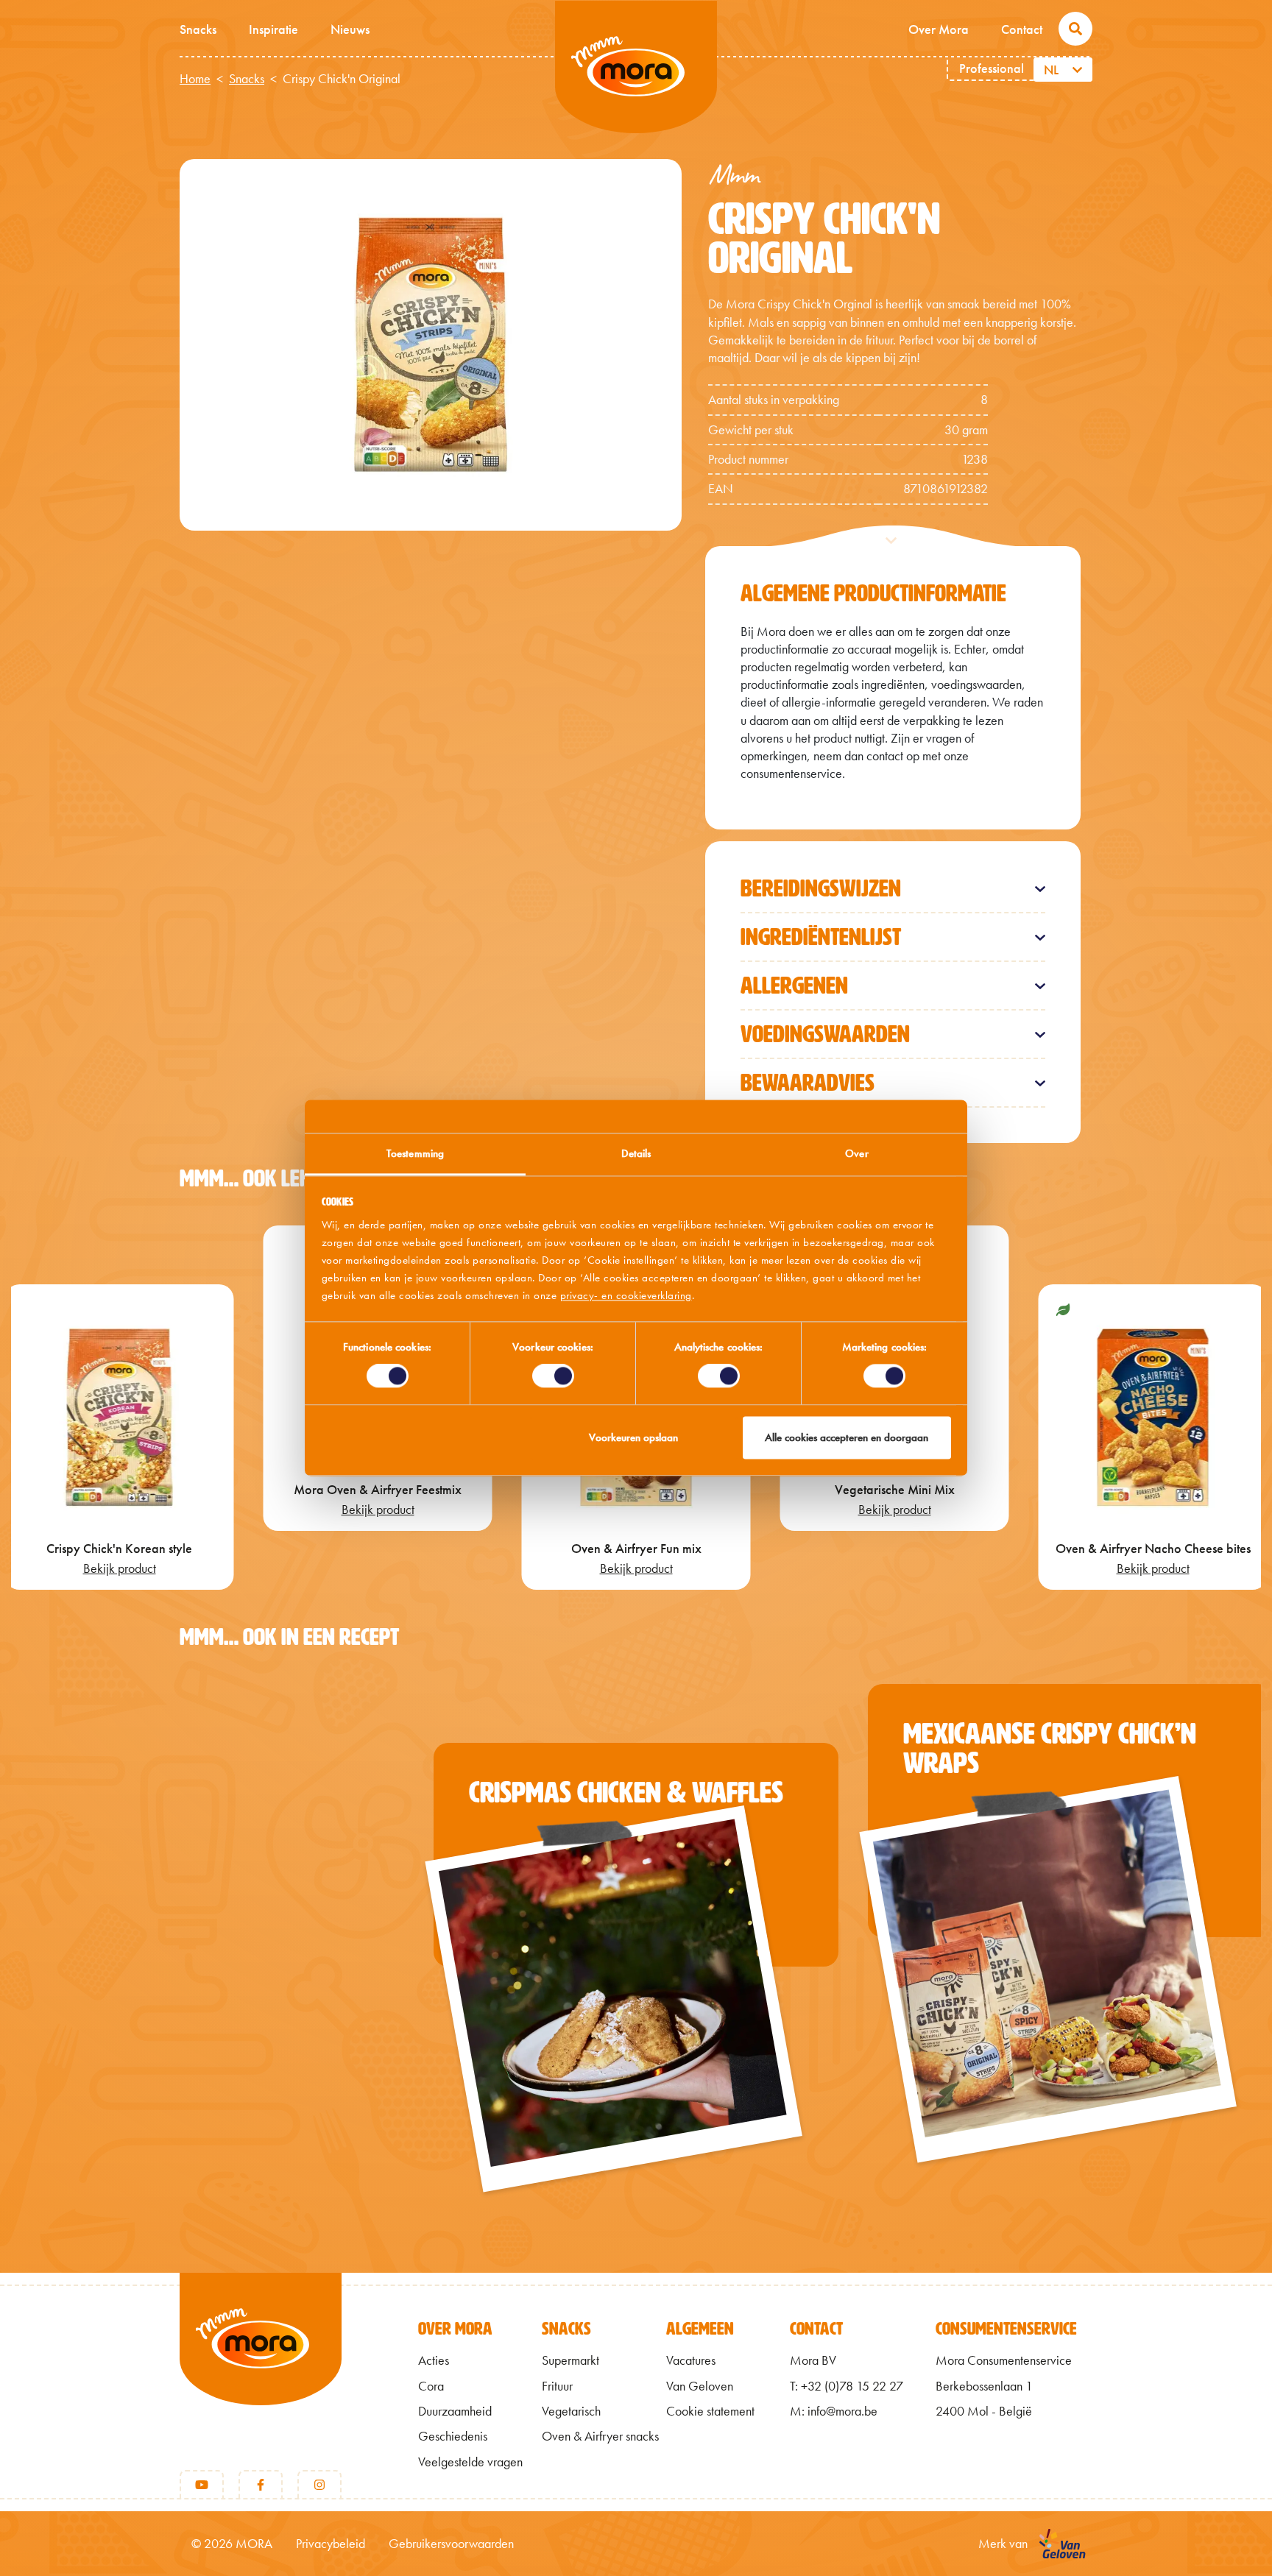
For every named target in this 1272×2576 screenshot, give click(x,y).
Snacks (198, 29)
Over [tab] (856, 1153)
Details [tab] (636, 1153)
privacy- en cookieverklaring (626, 1295)
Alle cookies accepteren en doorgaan (847, 1437)
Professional (992, 68)
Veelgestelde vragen (470, 2462)
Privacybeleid (331, 2544)
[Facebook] (261, 2485)
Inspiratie (273, 29)
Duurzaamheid (455, 2411)
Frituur (557, 2386)
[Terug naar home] (261, 2363)
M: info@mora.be (834, 2411)
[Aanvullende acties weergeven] (1080, 70)
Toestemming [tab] (415, 1153)
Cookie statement (710, 2411)
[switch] (553, 1376)
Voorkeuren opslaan (633, 1437)
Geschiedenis (453, 2436)
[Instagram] (319, 2485)
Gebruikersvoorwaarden (451, 2544)
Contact (1022, 29)
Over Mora (939, 29)
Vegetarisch (571, 2411)
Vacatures (691, 2360)
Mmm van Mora (636, 67)
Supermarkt (570, 2360)
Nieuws (350, 29)
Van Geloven (700, 2386)
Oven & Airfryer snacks (600, 2436)
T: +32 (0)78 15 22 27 (847, 2386)
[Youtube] (202, 2485)
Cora (431, 2386)
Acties (434, 2360)
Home (195, 79)
